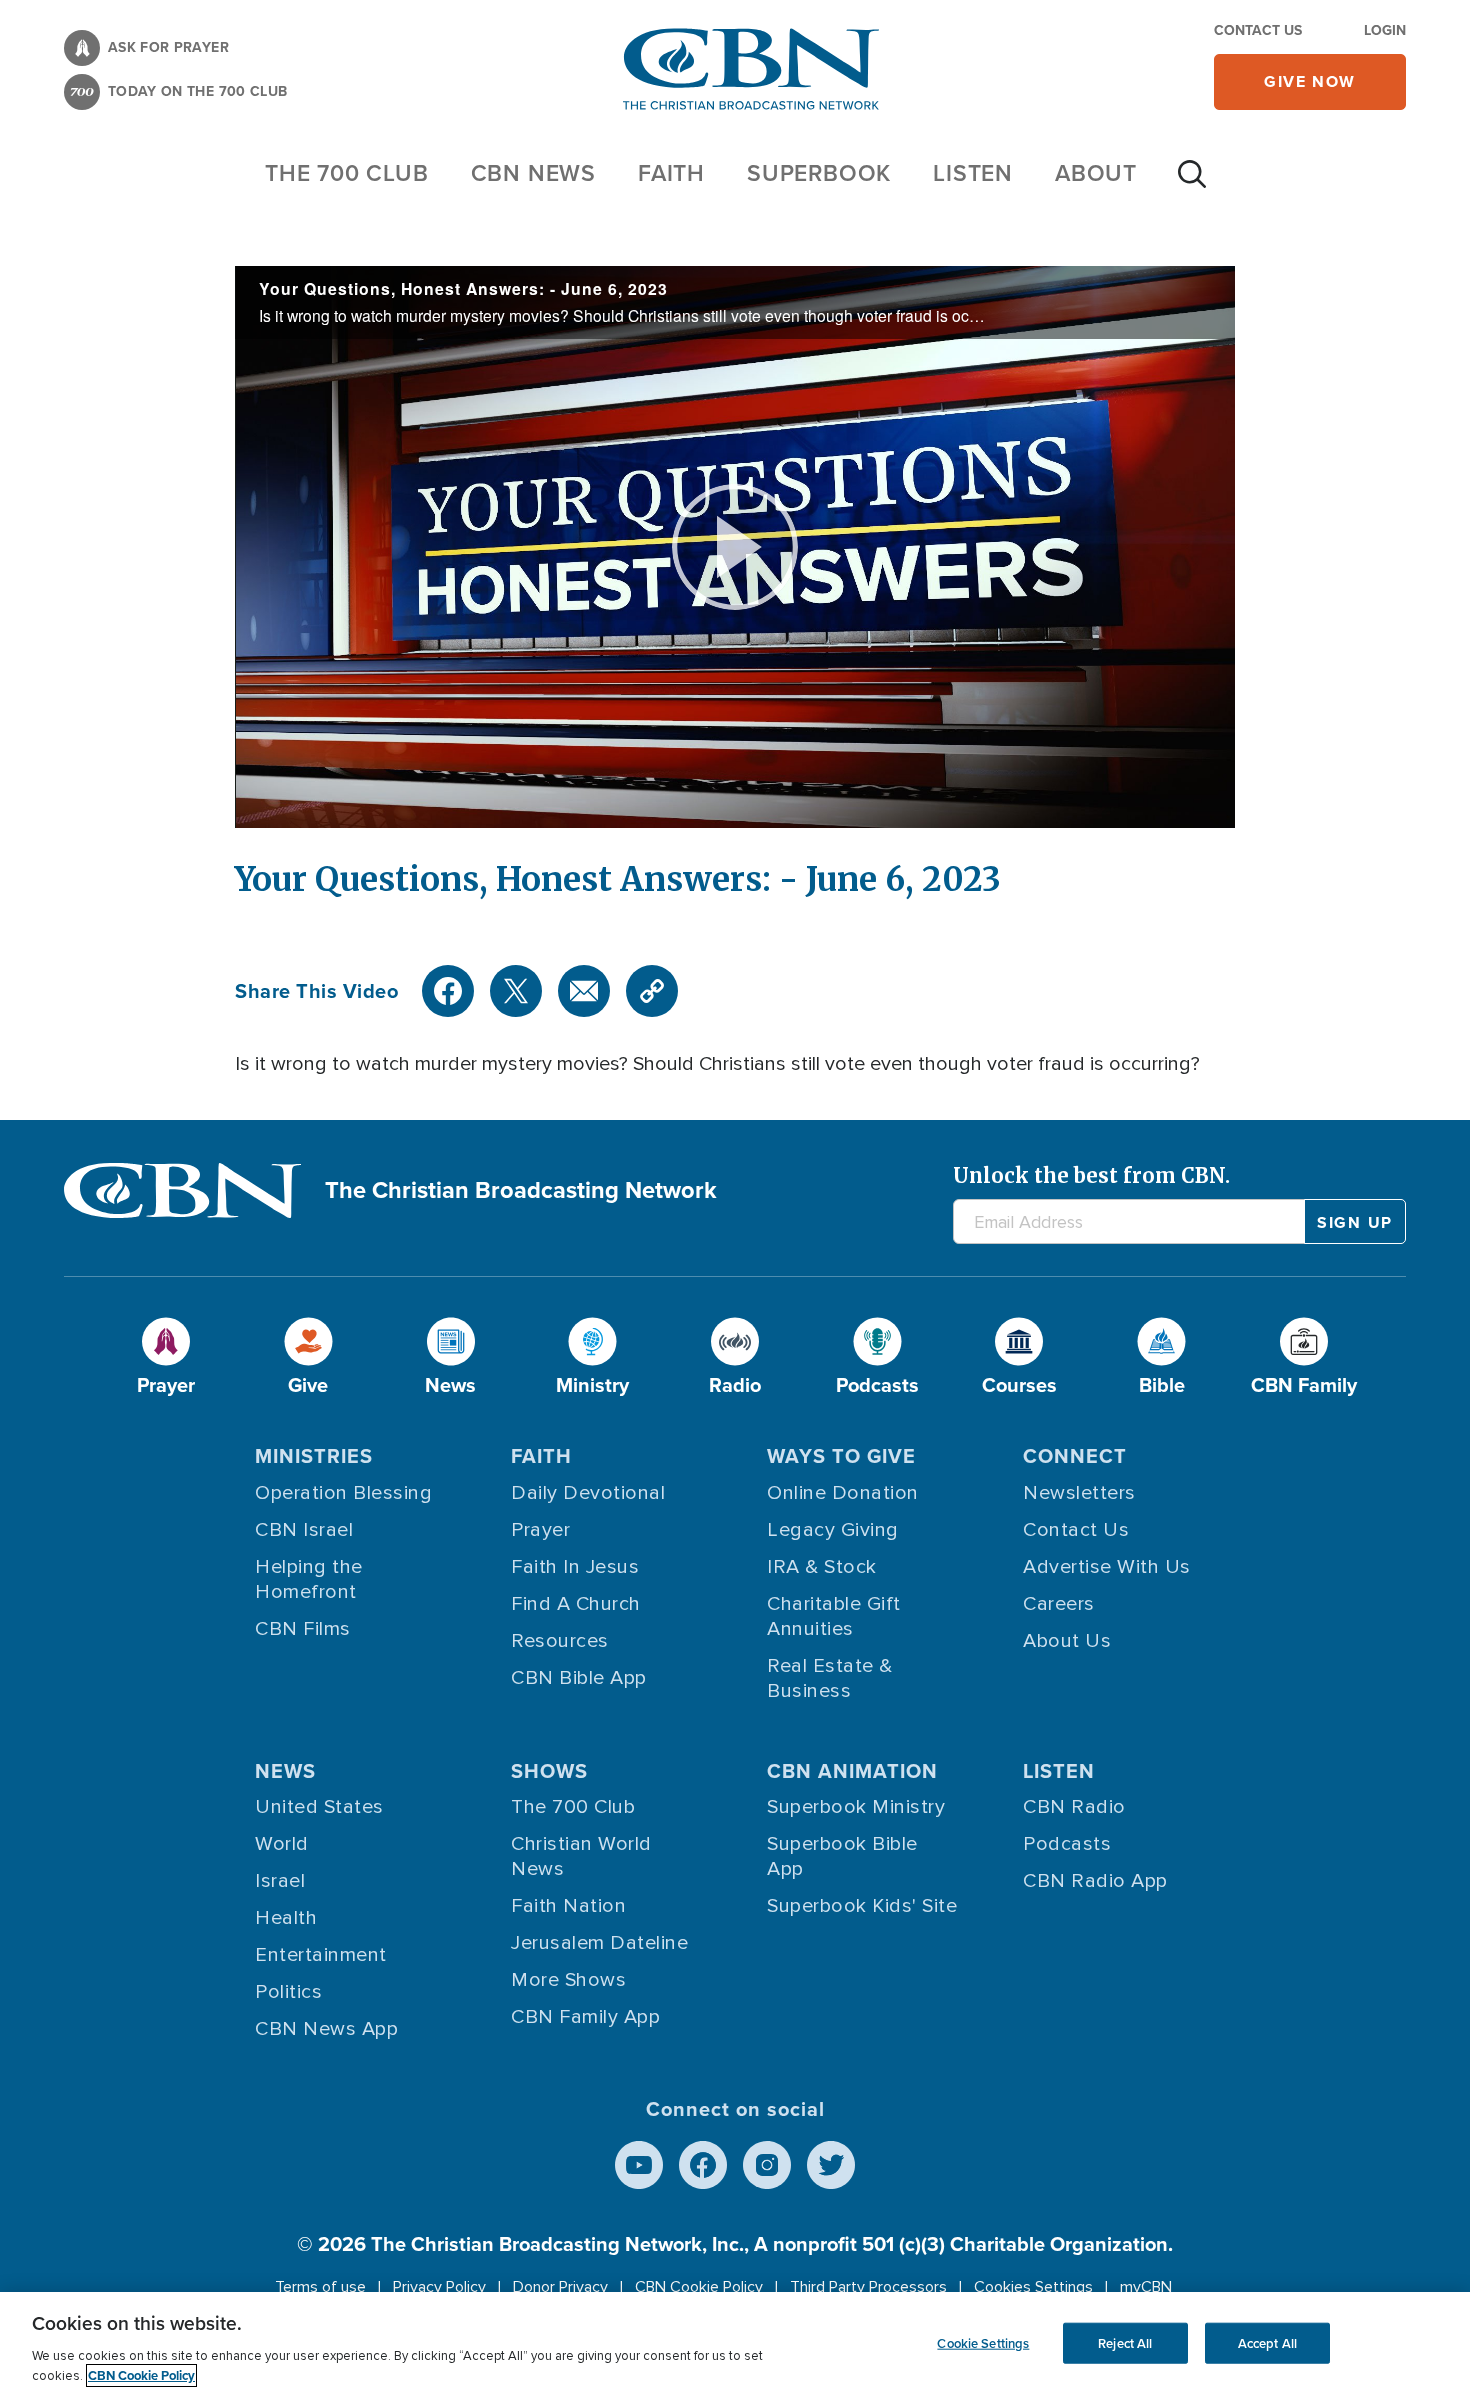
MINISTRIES (314, 1456)
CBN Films (303, 1629)
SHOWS (549, 1771)
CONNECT (1075, 1456)
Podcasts (1067, 1844)
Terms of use (320, 2287)
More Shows (568, 1980)
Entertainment (321, 1955)
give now (1310, 81)
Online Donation (843, 1493)
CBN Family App (585, 2017)
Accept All (1267, 2342)
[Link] (652, 991)
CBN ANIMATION (852, 1771)
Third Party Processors (868, 2287)
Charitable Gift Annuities (834, 1616)
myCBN (1146, 2287)
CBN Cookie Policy (699, 2287)
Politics (288, 1992)
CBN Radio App (1095, 1881)
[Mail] (584, 991)
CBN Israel (304, 1530)
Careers (1059, 1604)
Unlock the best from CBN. (1091, 1175)
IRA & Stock (822, 1567)
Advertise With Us (1107, 1567)
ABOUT (1096, 173)
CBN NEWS (533, 173)
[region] (735, 2344)
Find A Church (576, 1604)
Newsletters (1079, 1493)
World (282, 1844)
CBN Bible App (579, 1678)
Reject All (1125, 2342)
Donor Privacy (560, 2287)
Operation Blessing (343, 1493)
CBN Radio (1074, 1807)
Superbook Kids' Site (862, 1906)
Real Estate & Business (830, 1678)
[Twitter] (516, 991)
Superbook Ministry (856, 1807)
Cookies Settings (1033, 2287)
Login (1385, 30)
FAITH (671, 173)
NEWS (285, 1771)
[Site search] (1192, 184)
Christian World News (581, 1856)
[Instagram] (767, 2165)
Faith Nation (568, 1906)
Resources (560, 1641)
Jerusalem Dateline (599, 1943)
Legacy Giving (833, 1530)
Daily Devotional (588, 1493)
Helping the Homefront (309, 1579)
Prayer (540, 1530)
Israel (280, 1881)
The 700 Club (347, 173)
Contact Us (1258, 30)
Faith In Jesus (575, 1567)
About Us (1067, 1641)
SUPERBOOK (819, 173)
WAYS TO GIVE (841, 1456)
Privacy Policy (439, 2287)
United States (319, 1807)
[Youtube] (639, 2165)
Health (286, 1918)
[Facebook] (448, 991)
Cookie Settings (983, 2342)
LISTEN (973, 173)
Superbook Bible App (842, 1856)
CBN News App (326, 2029)
